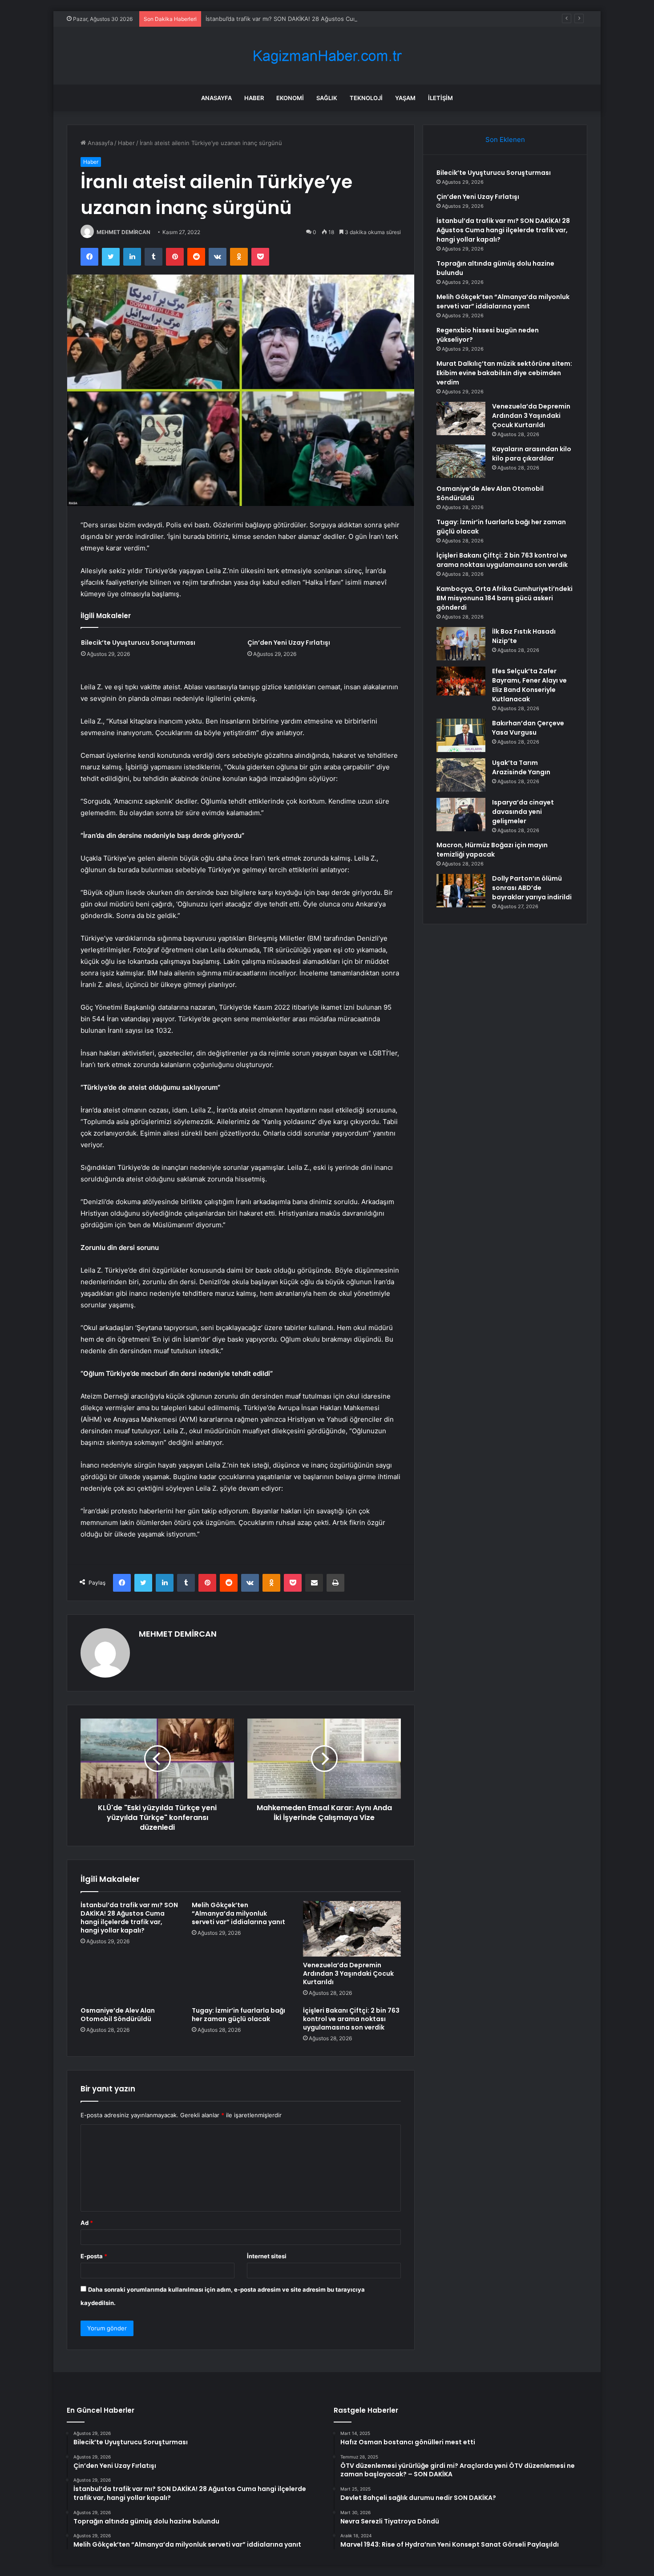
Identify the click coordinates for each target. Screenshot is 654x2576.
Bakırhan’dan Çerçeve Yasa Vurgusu (528, 728)
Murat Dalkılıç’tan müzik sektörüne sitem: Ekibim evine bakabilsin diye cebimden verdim (504, 373)
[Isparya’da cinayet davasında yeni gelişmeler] (461, 815)
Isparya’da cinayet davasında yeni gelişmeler (523, 812)
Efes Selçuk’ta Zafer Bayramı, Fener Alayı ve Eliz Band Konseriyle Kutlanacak (529, 685)
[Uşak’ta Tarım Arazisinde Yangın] (461, 775)
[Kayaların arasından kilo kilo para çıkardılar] (461, 461)
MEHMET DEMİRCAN (123, 232)
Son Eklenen (505, 140)
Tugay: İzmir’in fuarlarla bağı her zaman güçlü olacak (238, 2015)
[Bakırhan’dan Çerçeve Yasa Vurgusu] (461, 735)
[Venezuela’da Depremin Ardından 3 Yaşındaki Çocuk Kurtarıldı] (352, 1929)
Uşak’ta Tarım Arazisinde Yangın (521, 767)
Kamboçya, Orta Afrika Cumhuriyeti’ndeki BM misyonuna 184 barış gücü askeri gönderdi (505, 598)
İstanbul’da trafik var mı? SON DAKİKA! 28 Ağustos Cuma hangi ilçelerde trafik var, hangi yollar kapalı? (345, 19)
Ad (87, 2223)
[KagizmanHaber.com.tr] (327, 56)
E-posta (94, 2256)
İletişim (440, 98)
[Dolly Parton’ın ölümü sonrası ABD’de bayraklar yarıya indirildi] (461, 891)
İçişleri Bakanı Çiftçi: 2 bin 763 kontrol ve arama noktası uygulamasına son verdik (351, 2019)
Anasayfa (216, 98)
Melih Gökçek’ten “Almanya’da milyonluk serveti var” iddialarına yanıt (238, 1913)
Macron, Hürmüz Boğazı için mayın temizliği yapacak (492, 850)
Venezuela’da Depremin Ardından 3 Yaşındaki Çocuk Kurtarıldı (348, 1973)
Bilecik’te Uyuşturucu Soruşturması (138, 643)
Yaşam (405, 98)
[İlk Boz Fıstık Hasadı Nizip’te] (461, 644)
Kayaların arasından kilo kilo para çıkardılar (532, 454)
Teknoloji (366, 98)
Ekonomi (290, 98)
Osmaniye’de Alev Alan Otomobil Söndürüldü (118, 2015)
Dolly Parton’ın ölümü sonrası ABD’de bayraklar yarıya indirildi (532, 888)
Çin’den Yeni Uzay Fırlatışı (289, 643)
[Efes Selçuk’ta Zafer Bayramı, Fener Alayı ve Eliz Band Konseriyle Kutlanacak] (461, 681)
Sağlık (327, 98)
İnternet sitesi (267, 2256)
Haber (254, 98)
